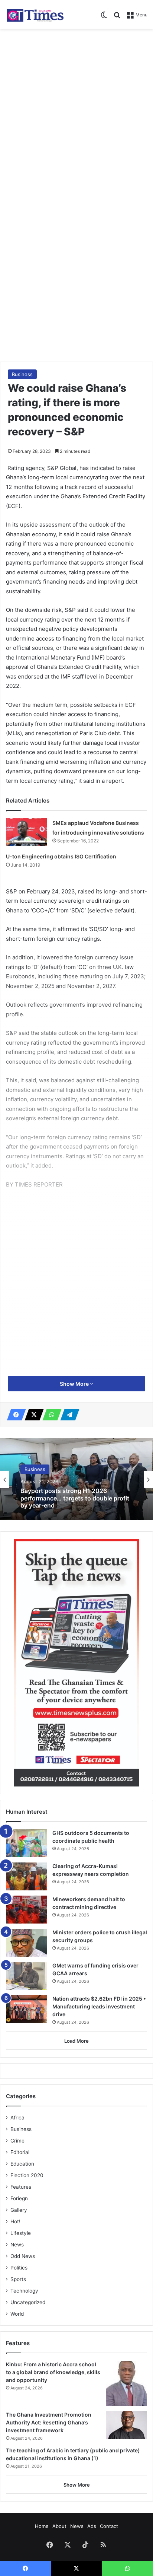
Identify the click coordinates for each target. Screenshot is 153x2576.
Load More (76, 2041)
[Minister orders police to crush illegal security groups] (26, 1943)
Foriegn (19, 2198)
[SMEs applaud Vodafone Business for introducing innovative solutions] (26, 832)
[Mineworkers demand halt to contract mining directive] (26, 1910)
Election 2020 (27, 2175)
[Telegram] (68, 1415)
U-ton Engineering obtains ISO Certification (61, 856)
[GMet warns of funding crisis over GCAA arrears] (26, 1976)
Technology (24, 2291)
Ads (92, 2526)
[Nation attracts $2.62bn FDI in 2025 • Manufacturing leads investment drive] (26, 2009)
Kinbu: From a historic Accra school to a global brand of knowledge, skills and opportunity (53, 2372)
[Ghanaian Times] (35, 14)
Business (22, 374)
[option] (76, 1479)
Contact (109, 2526)
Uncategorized (28, 2302)
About (59, 2526)
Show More (75, 1384)
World (17, 2314)
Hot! (15, 2221)
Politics (19, 2268)
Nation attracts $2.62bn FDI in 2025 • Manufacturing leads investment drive (99, 2006)
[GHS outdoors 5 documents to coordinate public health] (26, 1843)
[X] (32, 1415)
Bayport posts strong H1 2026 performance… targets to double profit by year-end (75, 1498)
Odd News (23, 2256)
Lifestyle (21, 2233)
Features (21, 2187)
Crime (17, 2141)
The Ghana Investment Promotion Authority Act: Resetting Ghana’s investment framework (49, 2422)
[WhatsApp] (50, 1415)
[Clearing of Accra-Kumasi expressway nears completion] (26, 1876)
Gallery (19, 2210)
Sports (18, 2279)
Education (22, 2164)
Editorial (20, 2152)
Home (42, 2526)
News (17, 2245)
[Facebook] (14, 1415)
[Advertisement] (76, 113)
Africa (17, 2118)
